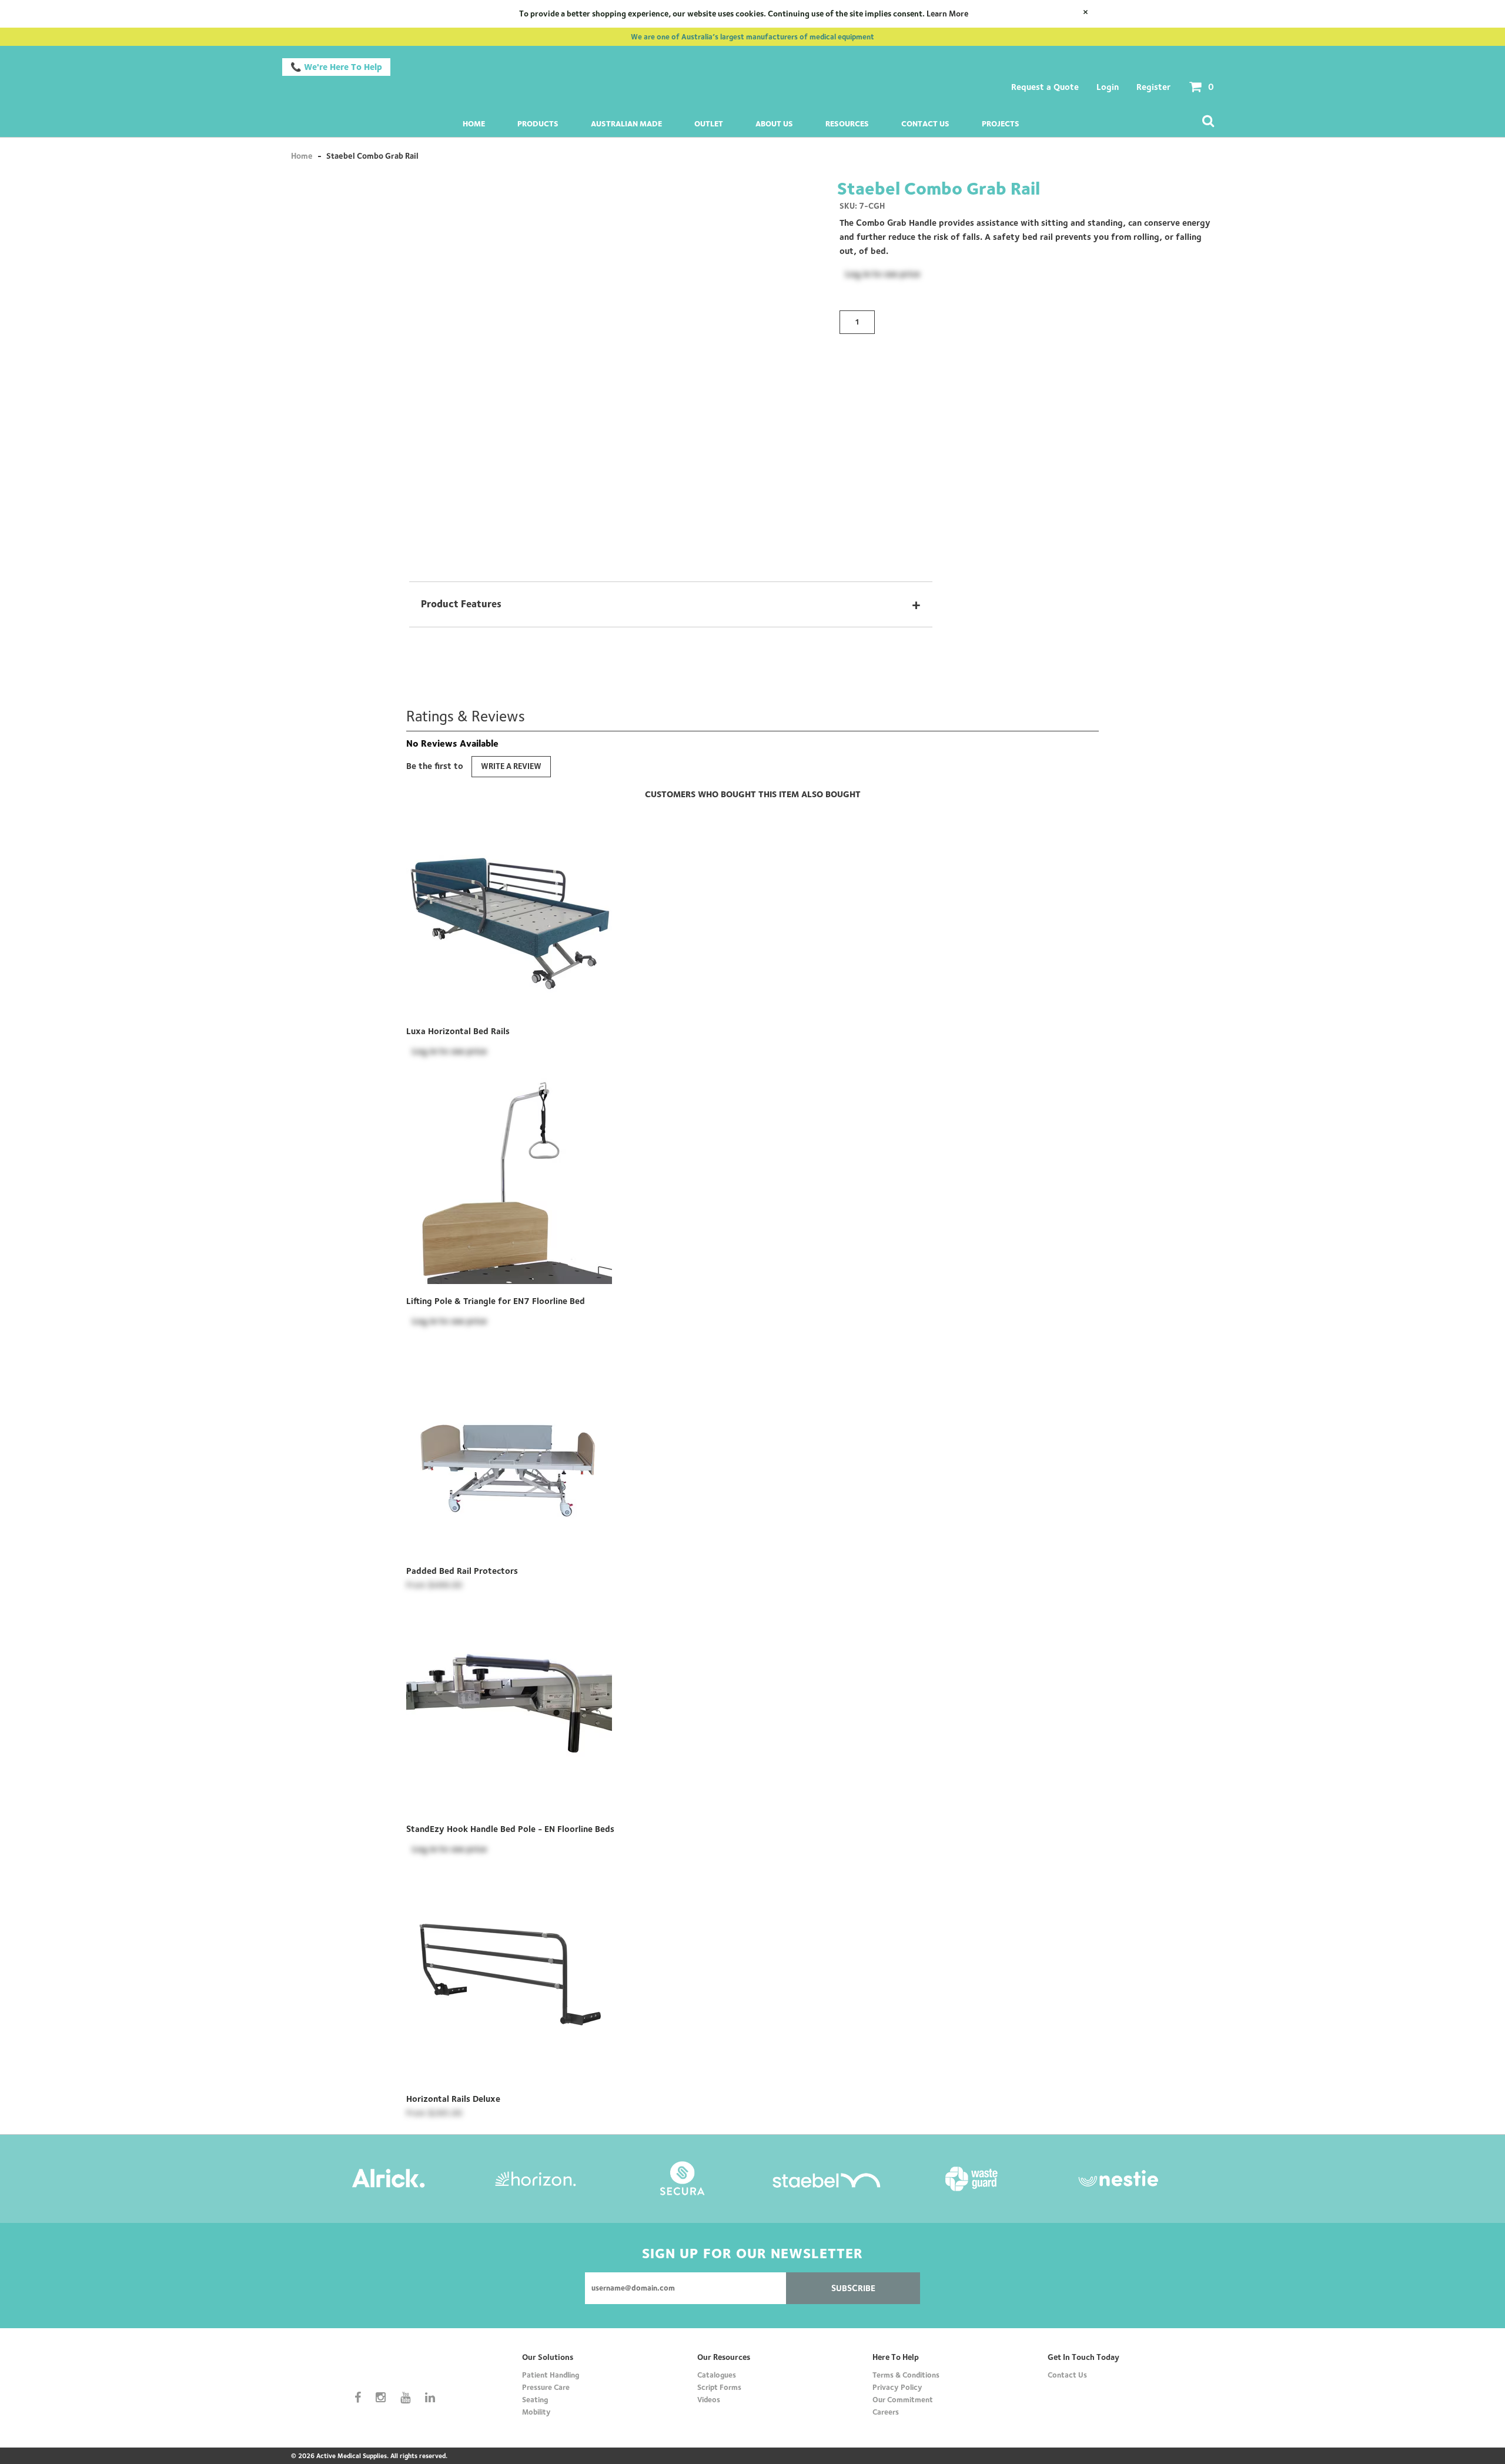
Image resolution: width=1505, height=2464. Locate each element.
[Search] (1208, 122)
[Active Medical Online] (399, 2366)
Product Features (671, 604)
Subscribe (853, 2288)
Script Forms (719, 2387)
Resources (847, 123)
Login (1108, 87)
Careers (886, 2412)
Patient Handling (551, 2375)
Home (474, 123)
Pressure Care (546, 2387)
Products (538, 123)
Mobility (536, 2412)
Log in (858, 274)
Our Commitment (903, 2399)
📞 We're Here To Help (336, 67)
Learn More (947, 14)
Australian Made (626, 123)
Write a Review (511, 766)
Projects (1001, 123)
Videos (709, 2399)
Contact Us (925, 123)
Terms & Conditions (906, 2375)
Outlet (709, 123)
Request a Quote (1045, 87)
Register (1153, 87)
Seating (535, 2399)
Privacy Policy (897, 2387)
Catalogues (717, 2375)
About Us (774, 123)
